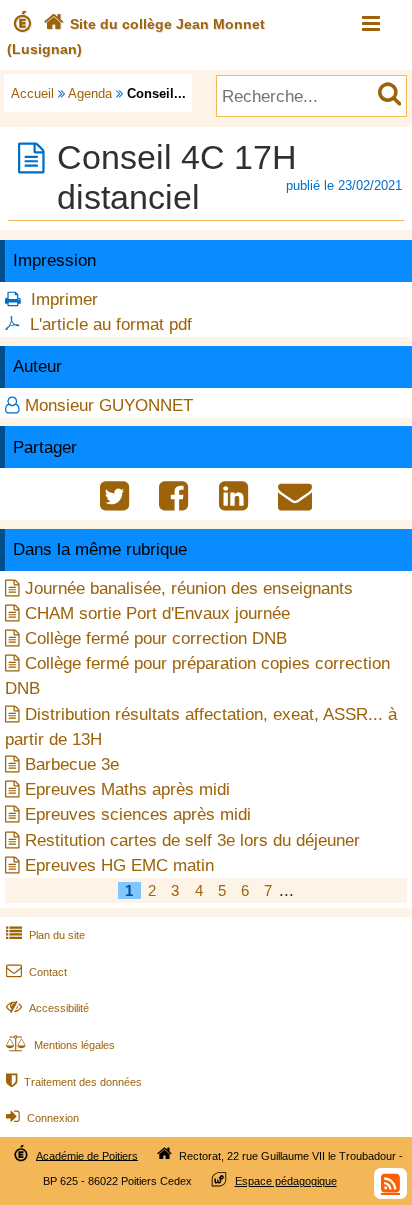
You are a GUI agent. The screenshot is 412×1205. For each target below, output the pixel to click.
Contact (36, 972)
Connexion (42, 1118)
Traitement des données (74, 1082)
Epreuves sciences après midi (138, 814)
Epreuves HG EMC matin (119, 865)
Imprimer (64, 299)
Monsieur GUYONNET (109, 405)
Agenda (90, 93)
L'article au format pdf (111, 324)
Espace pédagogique (286, 1181)
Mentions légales (60, 1045)
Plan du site (45, 935)
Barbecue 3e (72, 764)
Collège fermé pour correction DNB (156, 638)
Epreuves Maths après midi (127, 789)
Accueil (32, 93)
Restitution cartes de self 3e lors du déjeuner (192, 840)
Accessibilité (47, 1008)
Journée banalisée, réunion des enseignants (189, 588)
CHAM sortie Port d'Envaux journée (157, 613)
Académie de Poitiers (87, 1155)
